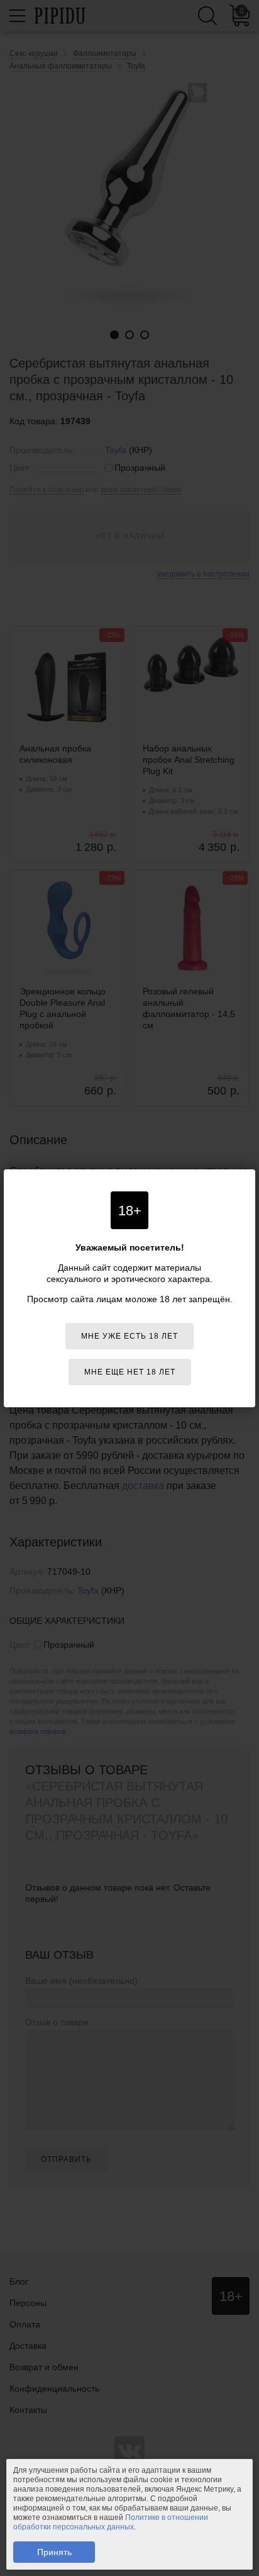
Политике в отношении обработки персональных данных (111, 2522)
